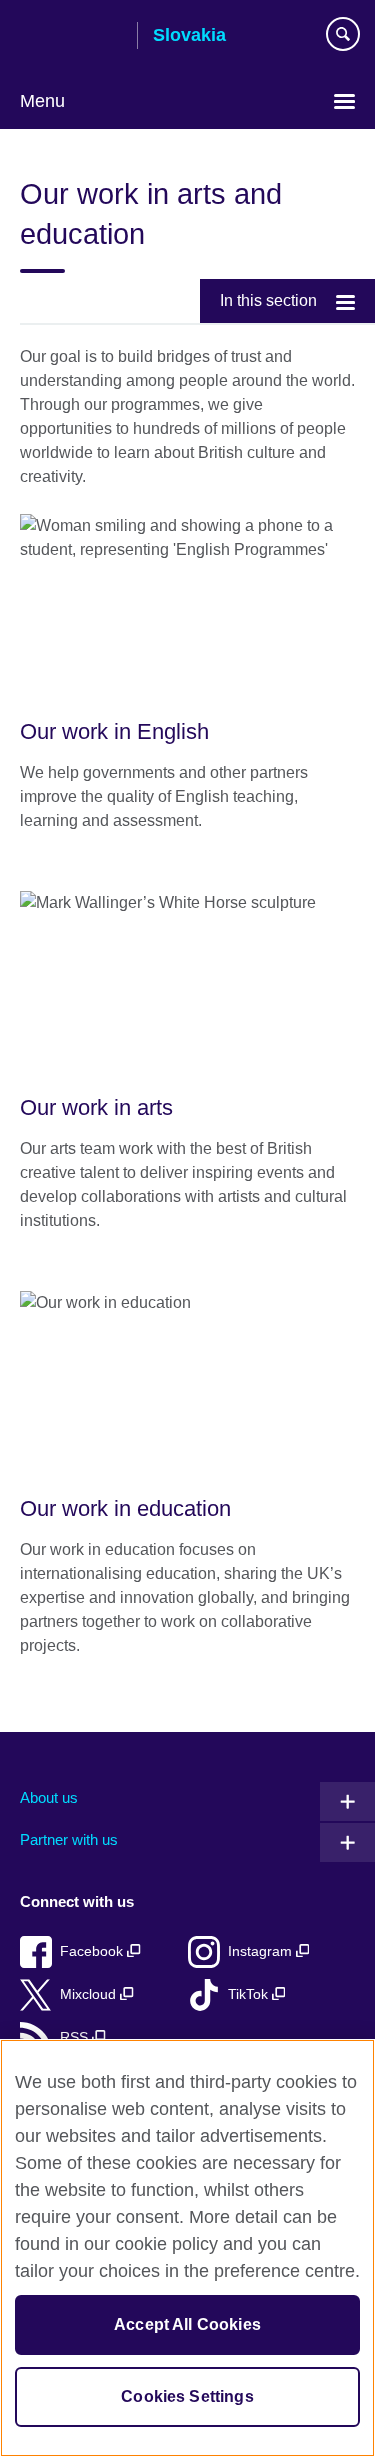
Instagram (262, 1951)
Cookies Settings (187, 2396)
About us (49, 1797)
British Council (71, 37)
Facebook (93, 1951)
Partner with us (69, 1839)
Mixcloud (90, 1994)
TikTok (250, 1994)
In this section (268, 300)
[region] (187, 2248)
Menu (42, 101)
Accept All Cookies (187, 2324)
